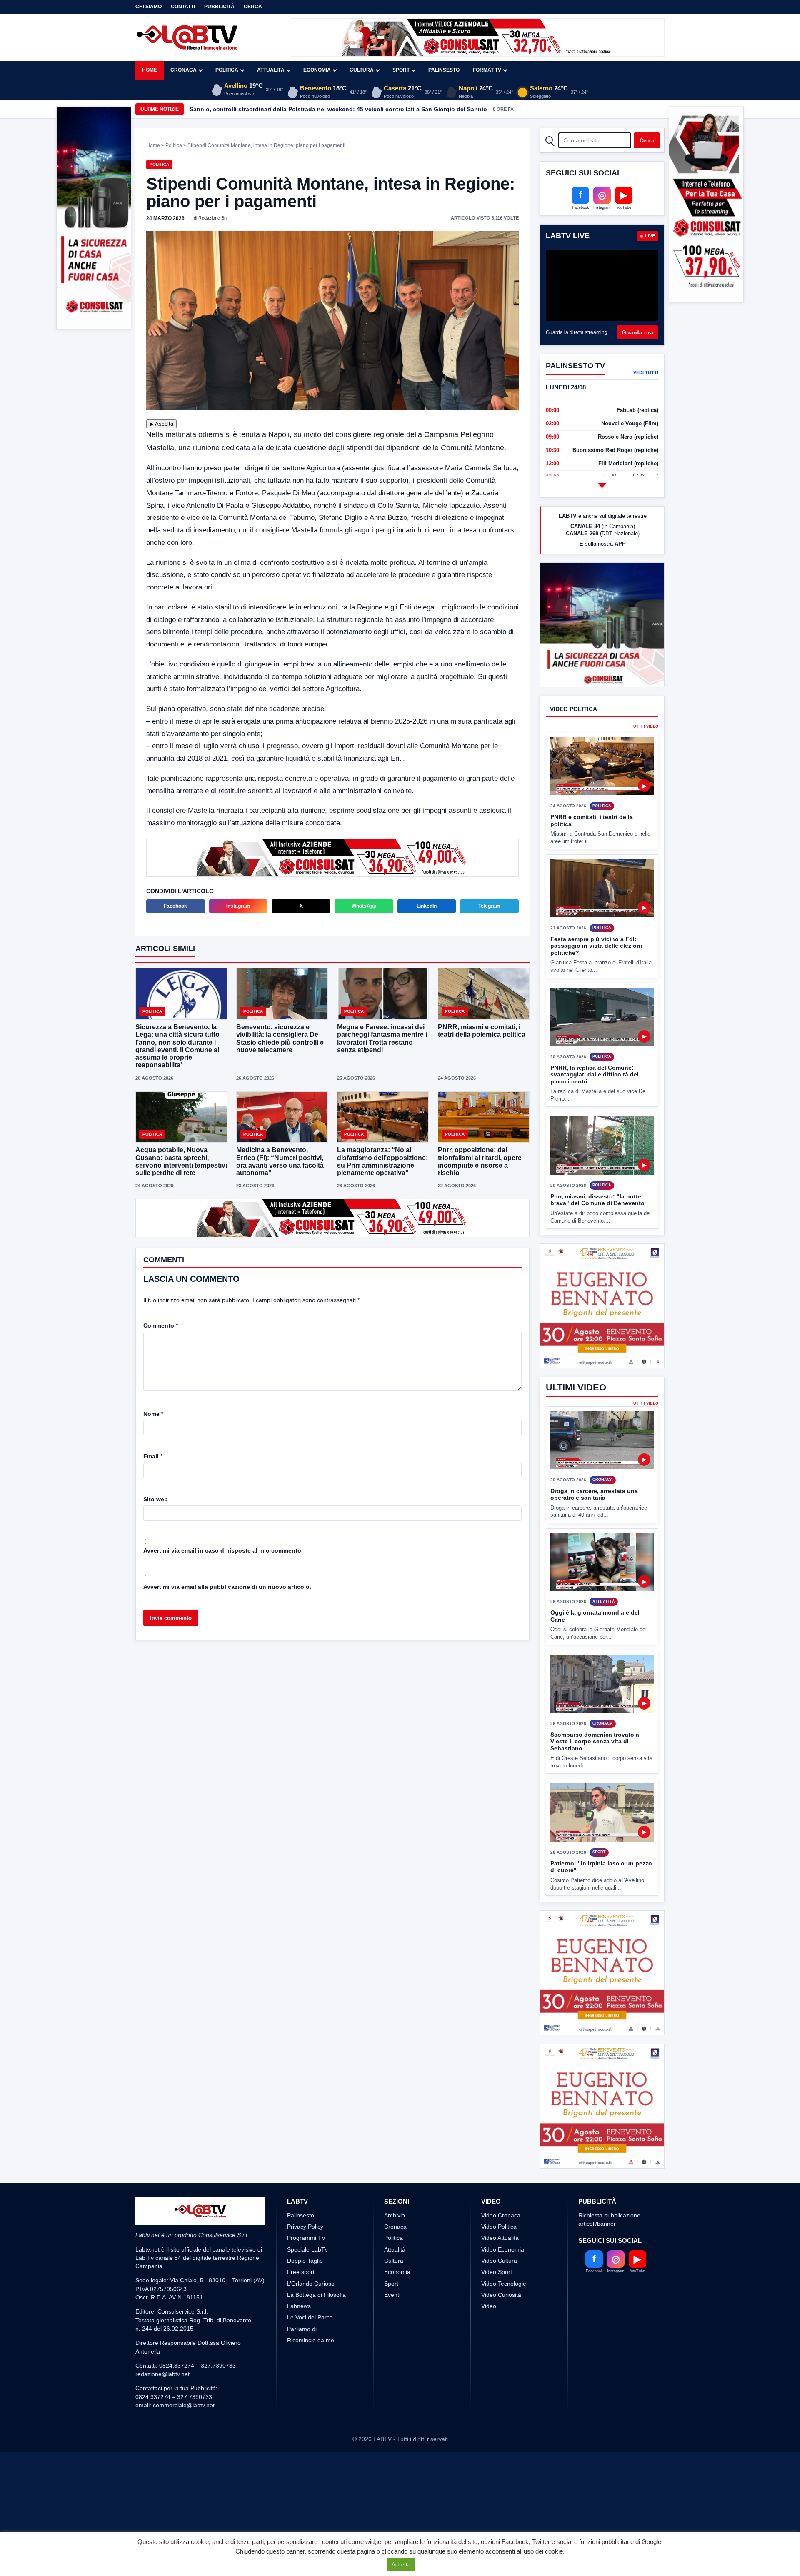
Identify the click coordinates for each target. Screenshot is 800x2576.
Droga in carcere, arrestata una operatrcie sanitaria (594, 1494)
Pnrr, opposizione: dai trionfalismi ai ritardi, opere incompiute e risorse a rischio (480, 1161)
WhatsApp (364, 906)
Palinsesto (444, 70)
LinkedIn (427, 906)
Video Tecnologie (504, 2346)
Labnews (299, 2368)
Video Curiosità (501, 2357)
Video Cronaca (501, 2277)
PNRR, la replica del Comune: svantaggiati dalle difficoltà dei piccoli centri (595, 1075)
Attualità (271, 70)
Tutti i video (645, 727)
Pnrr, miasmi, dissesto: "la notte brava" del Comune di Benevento (597, 1200)
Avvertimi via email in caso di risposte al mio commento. (223, 1550)
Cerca (253, 7)
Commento (161, 1325)
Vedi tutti (646, 372)
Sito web (156, 1499)
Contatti (183, 7)
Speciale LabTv (307, 2311)
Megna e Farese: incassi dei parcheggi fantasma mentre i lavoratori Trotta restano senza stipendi (382, 1038)
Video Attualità (500, 2300)
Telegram (489, 906)
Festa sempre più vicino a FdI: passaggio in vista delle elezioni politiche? (596, 946)
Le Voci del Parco (310, 2379)
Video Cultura (499, 2323)
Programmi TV (306, 2300)
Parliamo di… (305, 2391)
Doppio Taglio (305, 2323)
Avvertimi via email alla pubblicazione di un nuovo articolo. (227, 1587)
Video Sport (497, 2334)
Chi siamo (149, 7)
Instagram (238, 906)
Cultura (362, 70)
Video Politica (499, 2289)
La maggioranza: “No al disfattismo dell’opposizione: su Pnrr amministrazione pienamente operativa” (382, 1161)
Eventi (392, 2357)
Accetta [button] (401, 2565)
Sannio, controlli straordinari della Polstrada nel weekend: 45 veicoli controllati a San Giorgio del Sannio (338, 109)
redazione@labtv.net (162, 2436)
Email (153, 1456)
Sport (401, 70)
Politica (227, 70)
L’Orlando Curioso (311, 2346)
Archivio (395, 2277)
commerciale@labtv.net (184, 2467)
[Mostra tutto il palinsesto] (602, 485)
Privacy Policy (305, 2289)
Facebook (175, 906)
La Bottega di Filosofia (316, 2357)
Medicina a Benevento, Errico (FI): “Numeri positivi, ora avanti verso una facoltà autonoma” (280, 1161)
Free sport (301, 2334)
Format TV (487, 70)
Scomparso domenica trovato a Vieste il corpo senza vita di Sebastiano (595, 1741)
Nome (153, 1414)
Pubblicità (219, 7)
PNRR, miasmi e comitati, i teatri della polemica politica (482, 1031)
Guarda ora (637, 332)
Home (150, 70)
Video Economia (503, 2311)
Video (489, 2368)
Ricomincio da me (311, 2402)
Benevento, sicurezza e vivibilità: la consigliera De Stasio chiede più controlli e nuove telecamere (280, 1038)
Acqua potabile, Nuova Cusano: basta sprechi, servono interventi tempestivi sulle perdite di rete (181, 1161)
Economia (317, 70)
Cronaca (184, 70)
